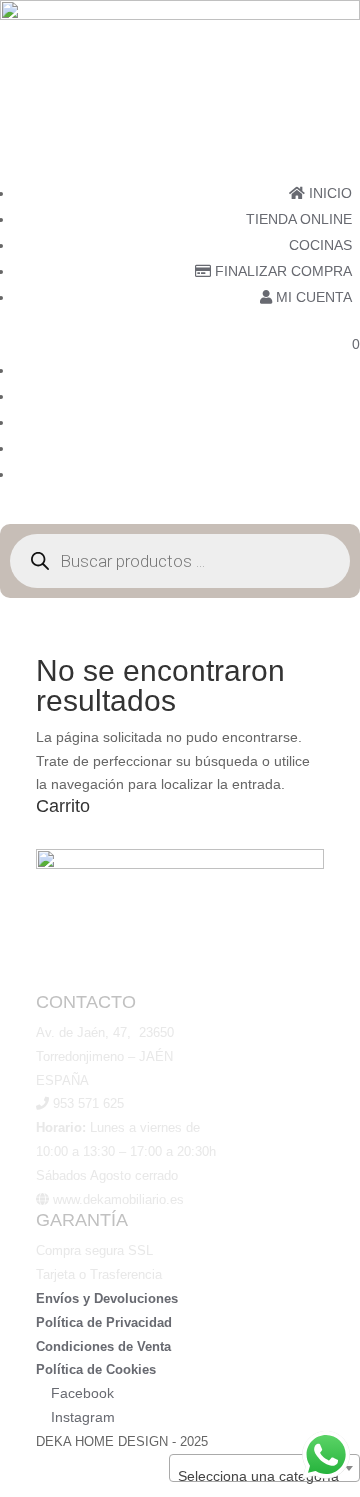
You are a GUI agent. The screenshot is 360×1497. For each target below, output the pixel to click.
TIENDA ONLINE (299, 219)
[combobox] (264, 1468)
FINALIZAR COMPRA (281, 271)
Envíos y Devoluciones (107, 1298)
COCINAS (320, 245)
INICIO (328, 193)
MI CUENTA (312, 297)
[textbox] (264, 1476)
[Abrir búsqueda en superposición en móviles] (180, 561)
